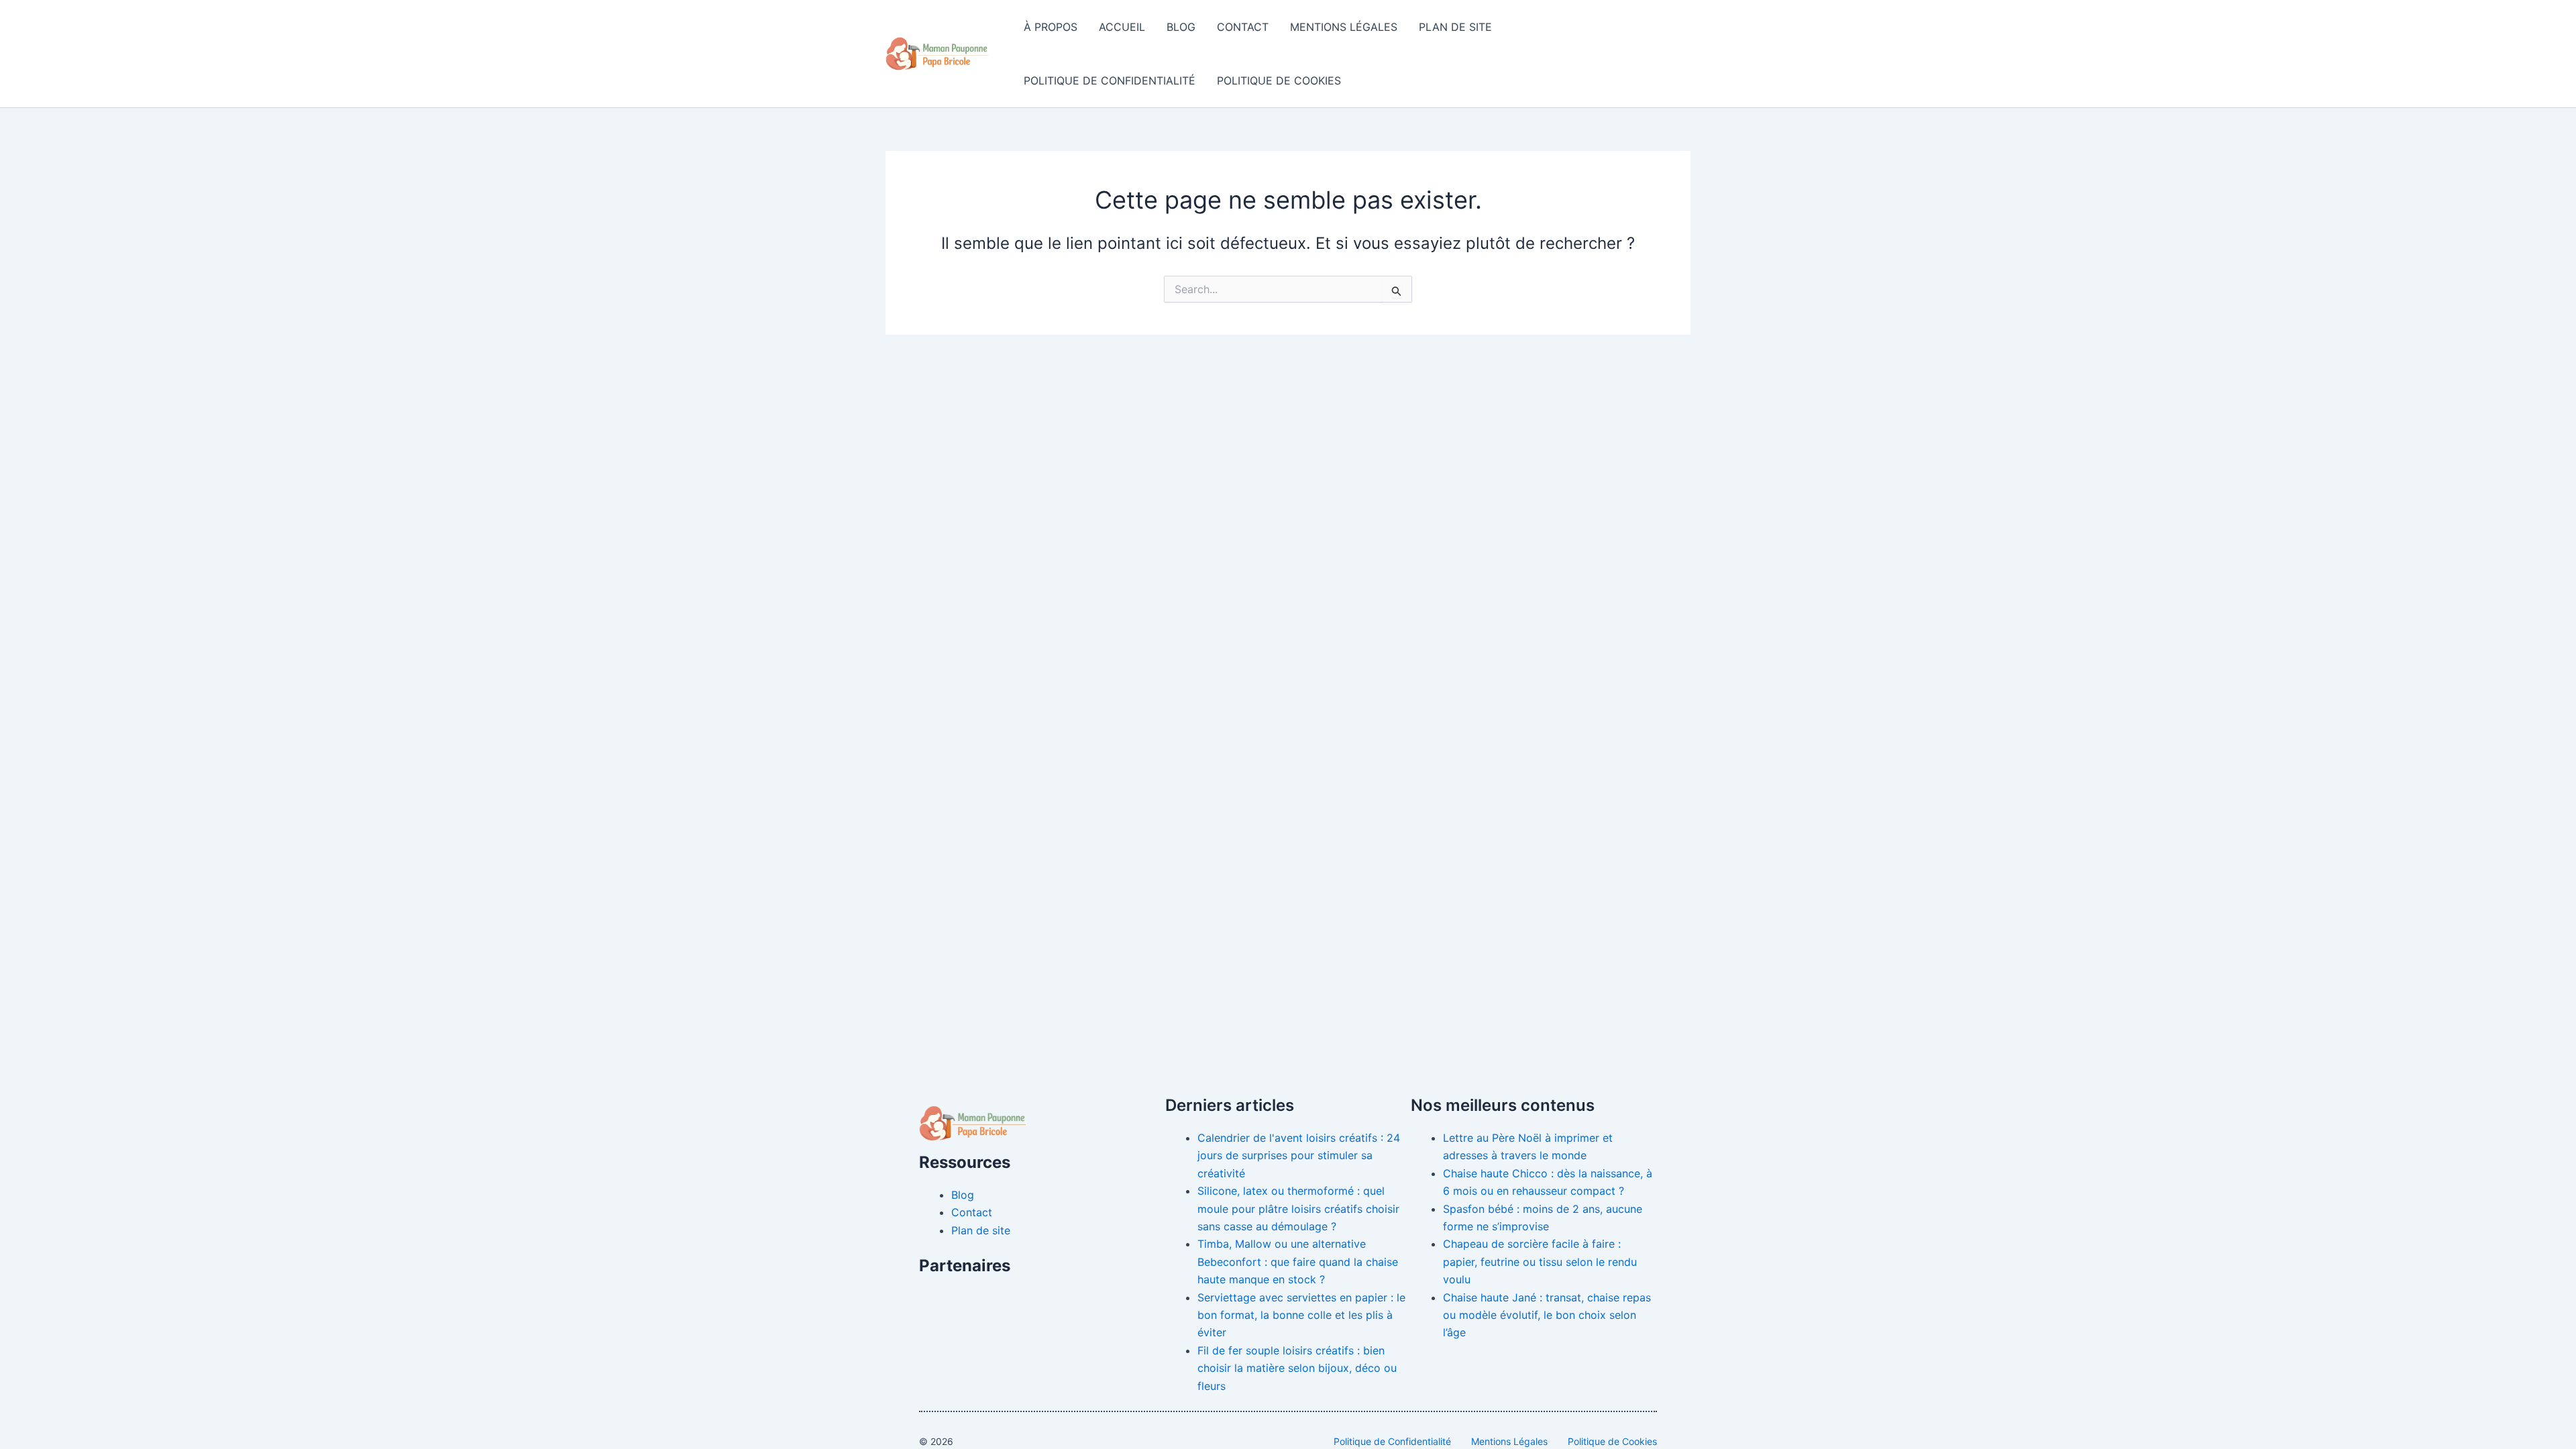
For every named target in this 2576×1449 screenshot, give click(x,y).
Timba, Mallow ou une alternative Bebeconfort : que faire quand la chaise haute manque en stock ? (1298, 1262)
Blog (1181, 27)
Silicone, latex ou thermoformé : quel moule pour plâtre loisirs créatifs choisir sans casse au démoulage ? (1298, 1209)
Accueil (1122, 27)
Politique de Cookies (1279, 80)
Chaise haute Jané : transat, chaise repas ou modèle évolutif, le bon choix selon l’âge (1547, 1315)
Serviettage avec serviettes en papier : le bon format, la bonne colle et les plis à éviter (1301, 1315)
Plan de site (1455, 27)
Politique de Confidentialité (1110, 80)
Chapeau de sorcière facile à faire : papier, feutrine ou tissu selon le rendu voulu (1540, 1262)
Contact (1243, 27)
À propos (1051, 27)
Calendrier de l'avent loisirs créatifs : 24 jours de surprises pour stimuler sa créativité (1299, 1156)
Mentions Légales (1344, 27)
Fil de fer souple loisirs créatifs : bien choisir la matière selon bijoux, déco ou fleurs (1297, 1368)
